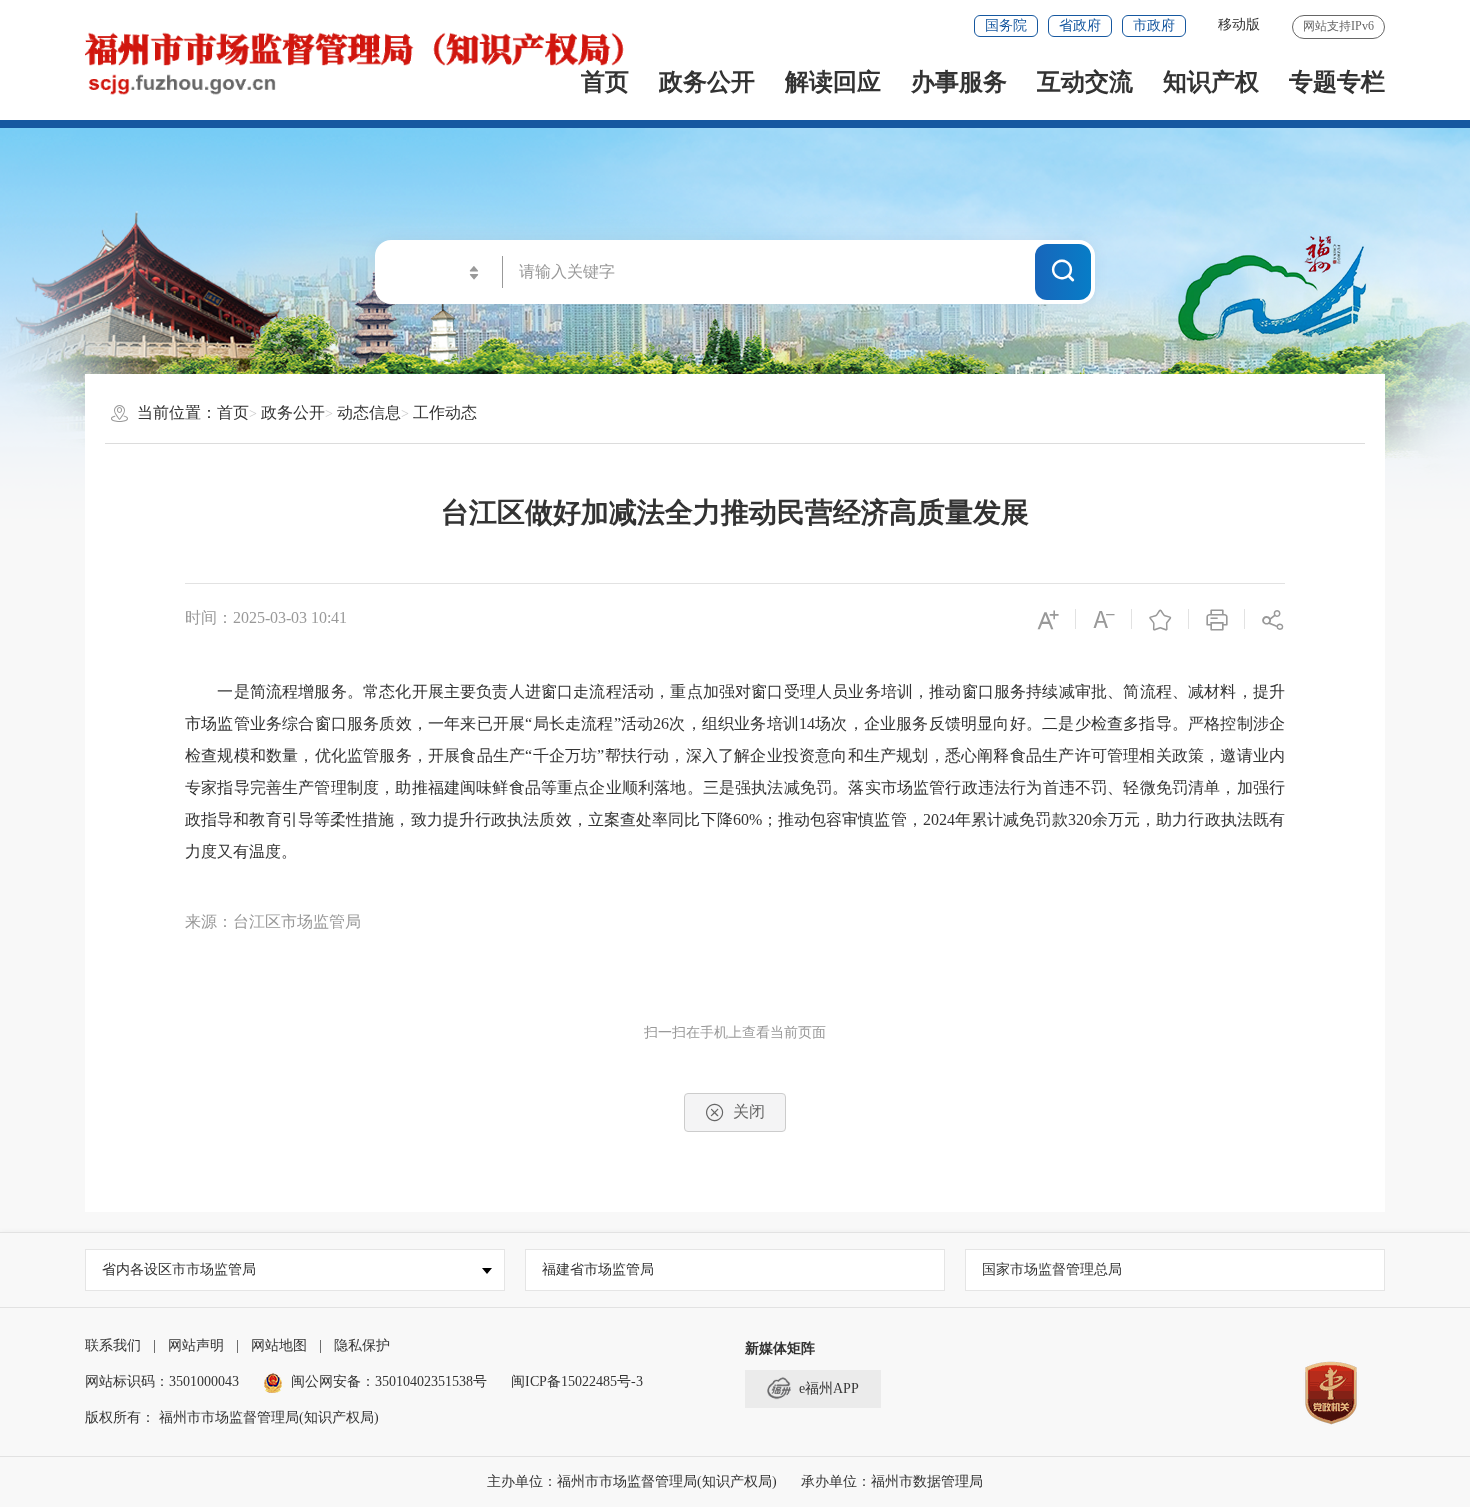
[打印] (1217, 618)
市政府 (1154, 25)
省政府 (1080, 25)
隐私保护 (362, 1345)
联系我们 (113, 1345)
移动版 (1239, 24)
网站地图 (279, 1345)
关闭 (749, 1111)
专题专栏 (1337, 82)
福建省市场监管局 (598, 1269)
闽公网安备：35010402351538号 (389, 1381)
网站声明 (196, 1345)
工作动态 (445, 412)
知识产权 (1211, 82)
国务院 (1006, 25)
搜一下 (1063, 271)
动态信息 (369, 412)
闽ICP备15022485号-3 (577, 1381)
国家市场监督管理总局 (1052, 1269)
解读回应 (833, 82)
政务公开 (707, 82)
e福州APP (829, 1388)
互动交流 (1085, 82)
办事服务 (959, 82)
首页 (233, 412)
